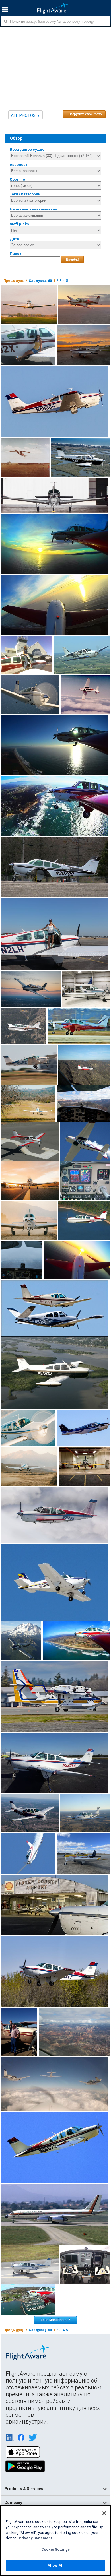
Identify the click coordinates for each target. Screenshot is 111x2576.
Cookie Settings (55, 2549)
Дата (14, 239)
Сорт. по (17, 179)
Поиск (16, 254)
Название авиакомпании (33, 209)
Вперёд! (72, 259)
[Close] (104, 2513)
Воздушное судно (27, 149)
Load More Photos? (55, 2320)
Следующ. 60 (40, 281)
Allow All (55, 2565)
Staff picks (19, 224)
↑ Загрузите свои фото (84, 114)
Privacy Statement (35, 2538)
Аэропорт (18, 165)
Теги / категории (25, 194)
